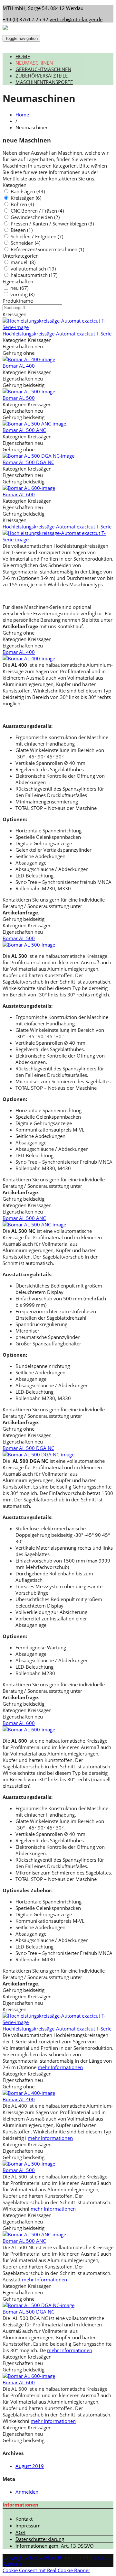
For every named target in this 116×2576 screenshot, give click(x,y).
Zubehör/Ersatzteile (42, 76)
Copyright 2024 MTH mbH (32, 2557)
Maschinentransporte (44, 82)
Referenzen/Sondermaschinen (47, 249)
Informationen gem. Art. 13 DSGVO (55, 2546)
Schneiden (25, 243)
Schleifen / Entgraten (37, 236)
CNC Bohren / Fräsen (37, 211)
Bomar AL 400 (19, 366)
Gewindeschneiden (35, 217)
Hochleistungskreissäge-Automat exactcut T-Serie (57, 334)
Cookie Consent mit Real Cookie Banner (46, 2570)
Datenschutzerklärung (40, 2539)
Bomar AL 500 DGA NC (28, 462)
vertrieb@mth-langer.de (76, 19)
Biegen (22, 230)
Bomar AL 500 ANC (24, 430)
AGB (20, 2532)
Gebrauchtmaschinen (43, 69)
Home (23, 56)
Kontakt (24, 2519)
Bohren (22, 204)
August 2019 (30, 2466)
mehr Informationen (60, 2067)
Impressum (28, 2526)
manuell (23, 262)
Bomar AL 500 (19, 398)
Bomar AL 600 (19, 494)
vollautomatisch (33, 269)
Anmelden (27, 2492)
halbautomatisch (34, 275)
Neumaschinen (34, 63)
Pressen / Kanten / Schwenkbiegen (52, 224)
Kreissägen (26, 198)
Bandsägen (28, 191)
